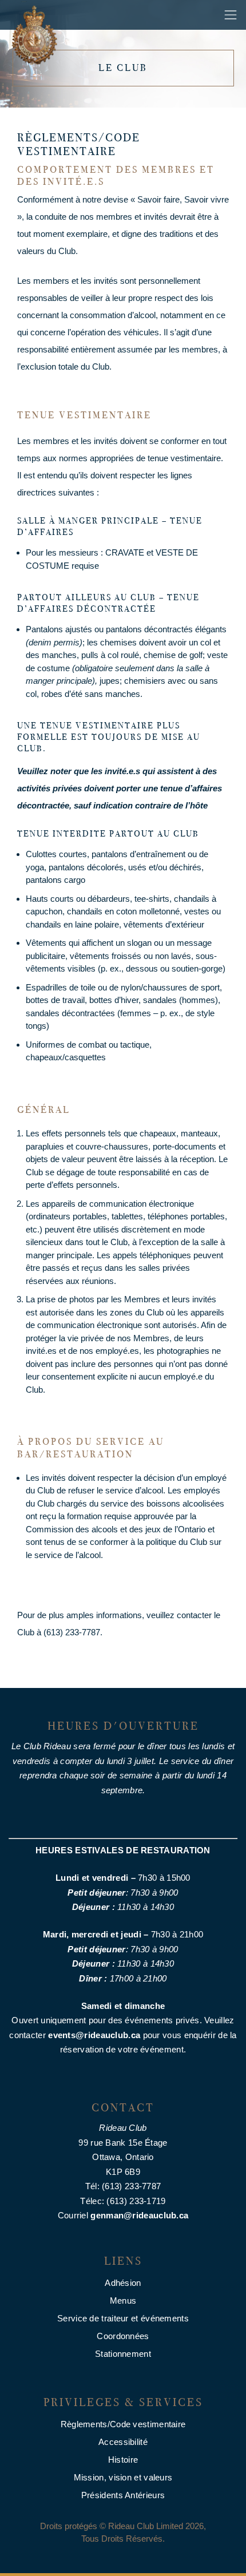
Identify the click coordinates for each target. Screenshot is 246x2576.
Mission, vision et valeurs (123, 2477)
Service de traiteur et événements (123, 2318)
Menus (123, 2300)
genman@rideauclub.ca (139, 2215)
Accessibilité (123, 2442)
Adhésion (123, 2283)
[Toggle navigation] (231, 15)
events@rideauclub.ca (94, 2035)
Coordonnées (123, 2336)
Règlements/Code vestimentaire (123, 2424)
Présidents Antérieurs (123, 2495)
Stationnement (123, 2354)
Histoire (123, 2460)
